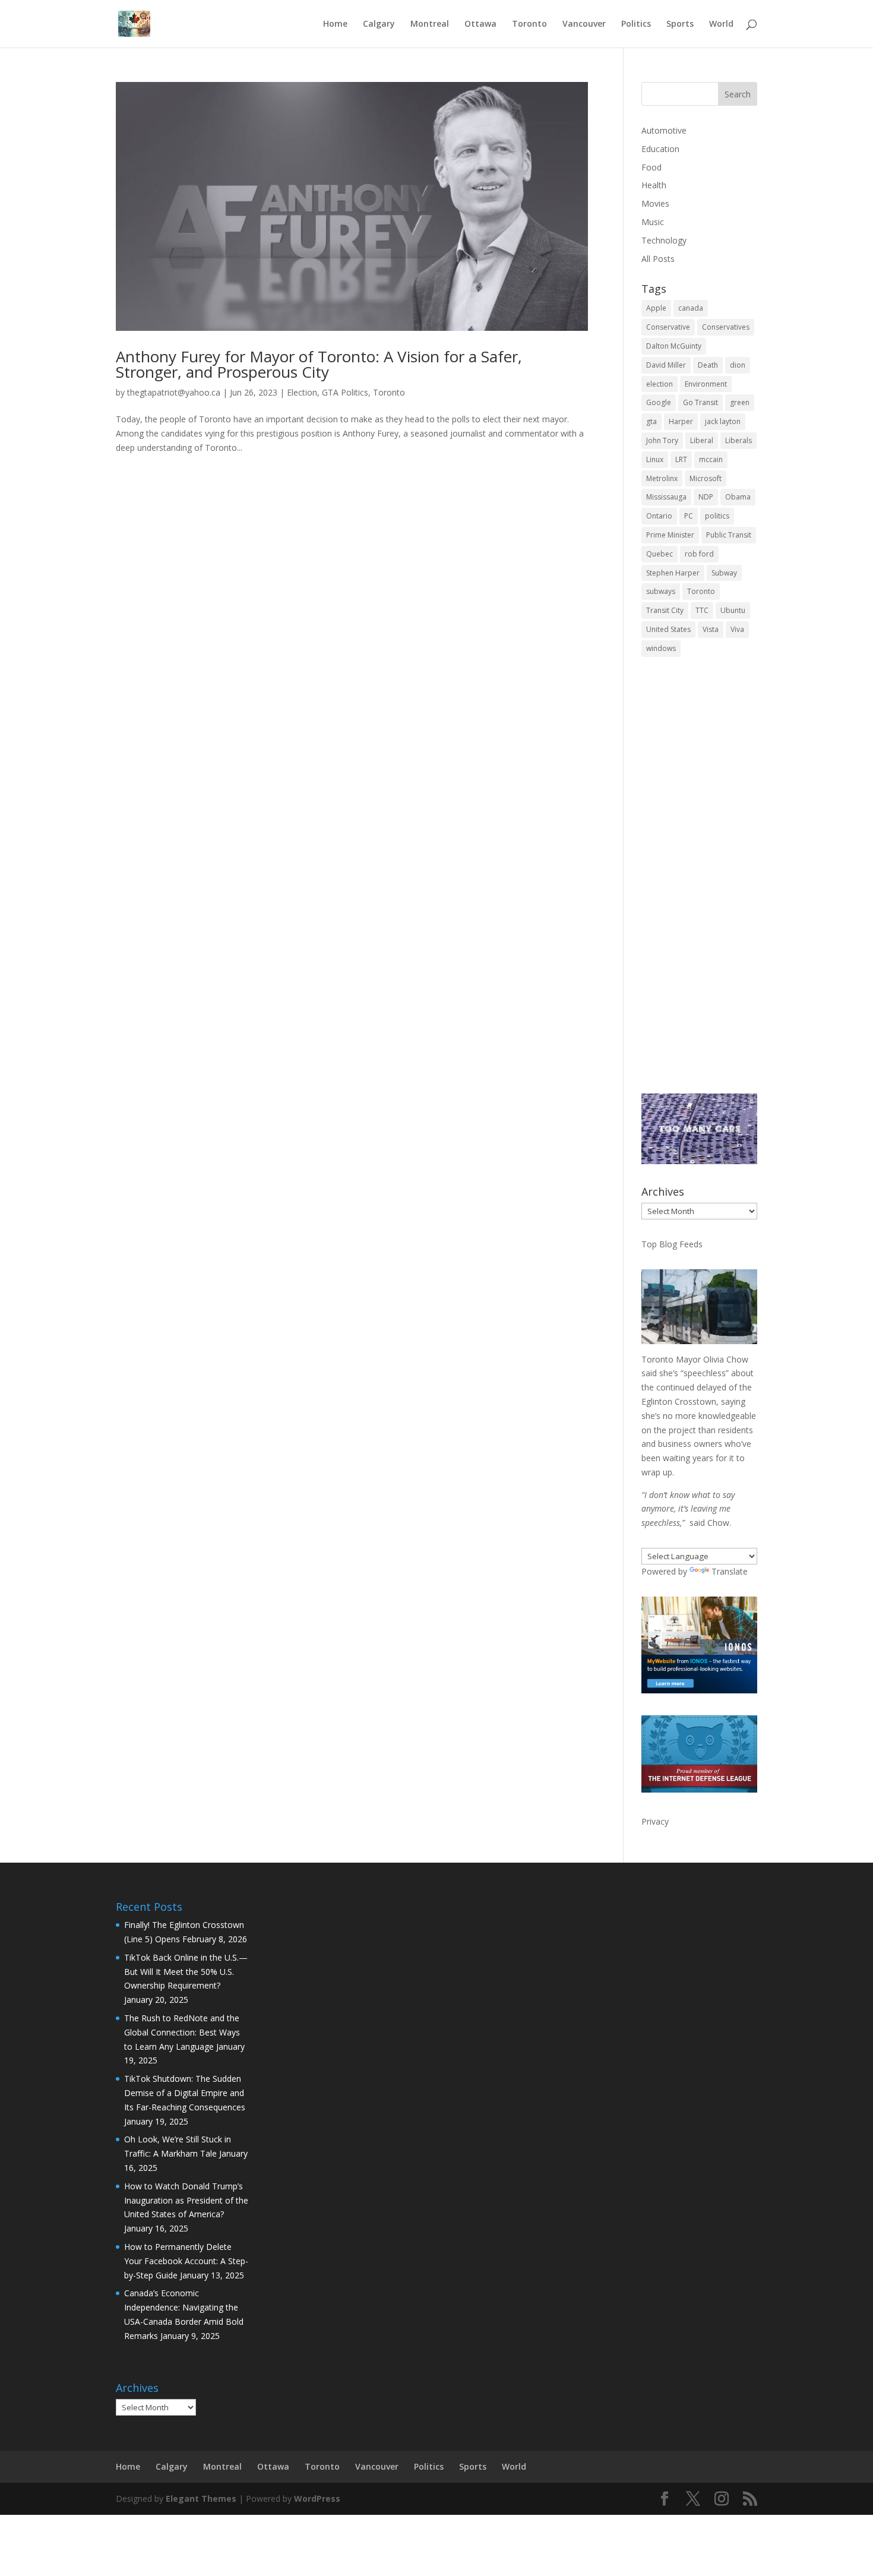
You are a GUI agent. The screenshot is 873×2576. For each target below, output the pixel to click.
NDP (706, 497)
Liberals (738, 440)
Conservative (668, 327)
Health (654, 185)
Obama (738, 497)
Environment (706, 384)
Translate (730, 1571)
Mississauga (666, 497)
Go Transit (700, 402)
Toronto (529, 24)
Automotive (664, 130)
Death (708, 365)
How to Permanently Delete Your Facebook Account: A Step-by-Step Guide (186, 2261)
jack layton (723, 421)
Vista (711, 629)
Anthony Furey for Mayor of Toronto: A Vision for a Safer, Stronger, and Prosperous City (319, 364)
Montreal (430, 24)
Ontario (659, 516)
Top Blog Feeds (672, 1244)
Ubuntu (733, 610)
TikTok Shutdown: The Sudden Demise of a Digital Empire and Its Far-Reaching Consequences (185, 2093)
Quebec (660, 554)
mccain (711, 459)
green (740, 402)
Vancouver (584, 24)
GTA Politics (345, 392)
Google (659, 402)
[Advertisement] (699, 883)
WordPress (317, 2498)
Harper (681, 421)
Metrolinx (662, 478)
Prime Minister (670, 535)
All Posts (658, 259)
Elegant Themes (201, 2498)
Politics (636, 24)
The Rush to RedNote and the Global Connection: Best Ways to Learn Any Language (182, 2032)
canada (691, 308)
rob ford (699, 554)
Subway (724, 573)
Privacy (655, 1821)
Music (653, 222)
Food (651, 167)
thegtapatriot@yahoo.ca (174, 392)
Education (660, 149)
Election (302, 392)
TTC (702, 610)
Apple (656, 308)
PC (689, 516)
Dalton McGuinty (674, 346)
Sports (680, 24)
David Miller (666, 365)
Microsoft (706, 478)
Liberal (702, 440)
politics (717, 516)
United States (668, 629)
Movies (655, 203)
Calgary (379, 24)
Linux (655, 459)
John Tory (662, 440)
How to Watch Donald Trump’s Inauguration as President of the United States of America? (186, 2200)
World (721, 24)
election (660, 384)
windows (661, 648)
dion (738, 365)
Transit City (665, 610)
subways (661, 591)
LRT (681, 459)
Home (335, 24)
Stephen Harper (673, 573)
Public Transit (729, 535)
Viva (737, 629)
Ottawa (480, 24)
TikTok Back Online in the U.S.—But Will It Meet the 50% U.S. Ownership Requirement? (186, 1972)
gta (651, 421)
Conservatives (726, 327)
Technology (664, 240)
